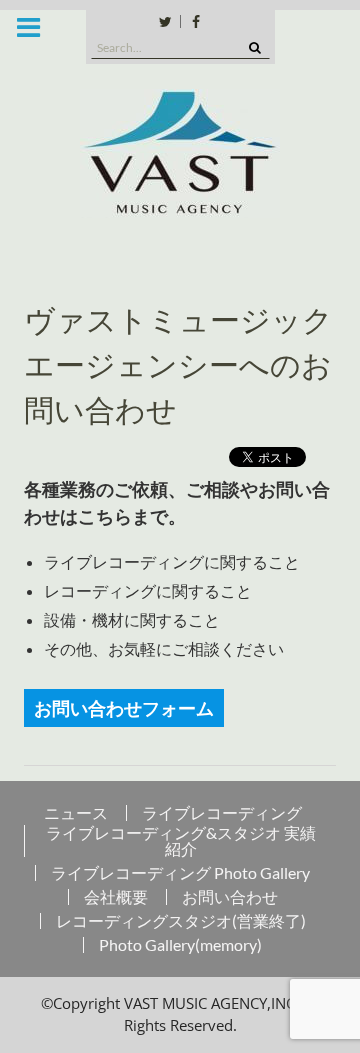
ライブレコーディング (222, 813)
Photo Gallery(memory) (180, 945)
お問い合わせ (230, 897)
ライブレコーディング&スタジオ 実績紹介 (181, 841)
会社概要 (116, 897)
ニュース (76, 813)
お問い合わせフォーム (124, 708)
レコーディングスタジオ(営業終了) (181, 921)
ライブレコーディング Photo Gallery (180, 873)
